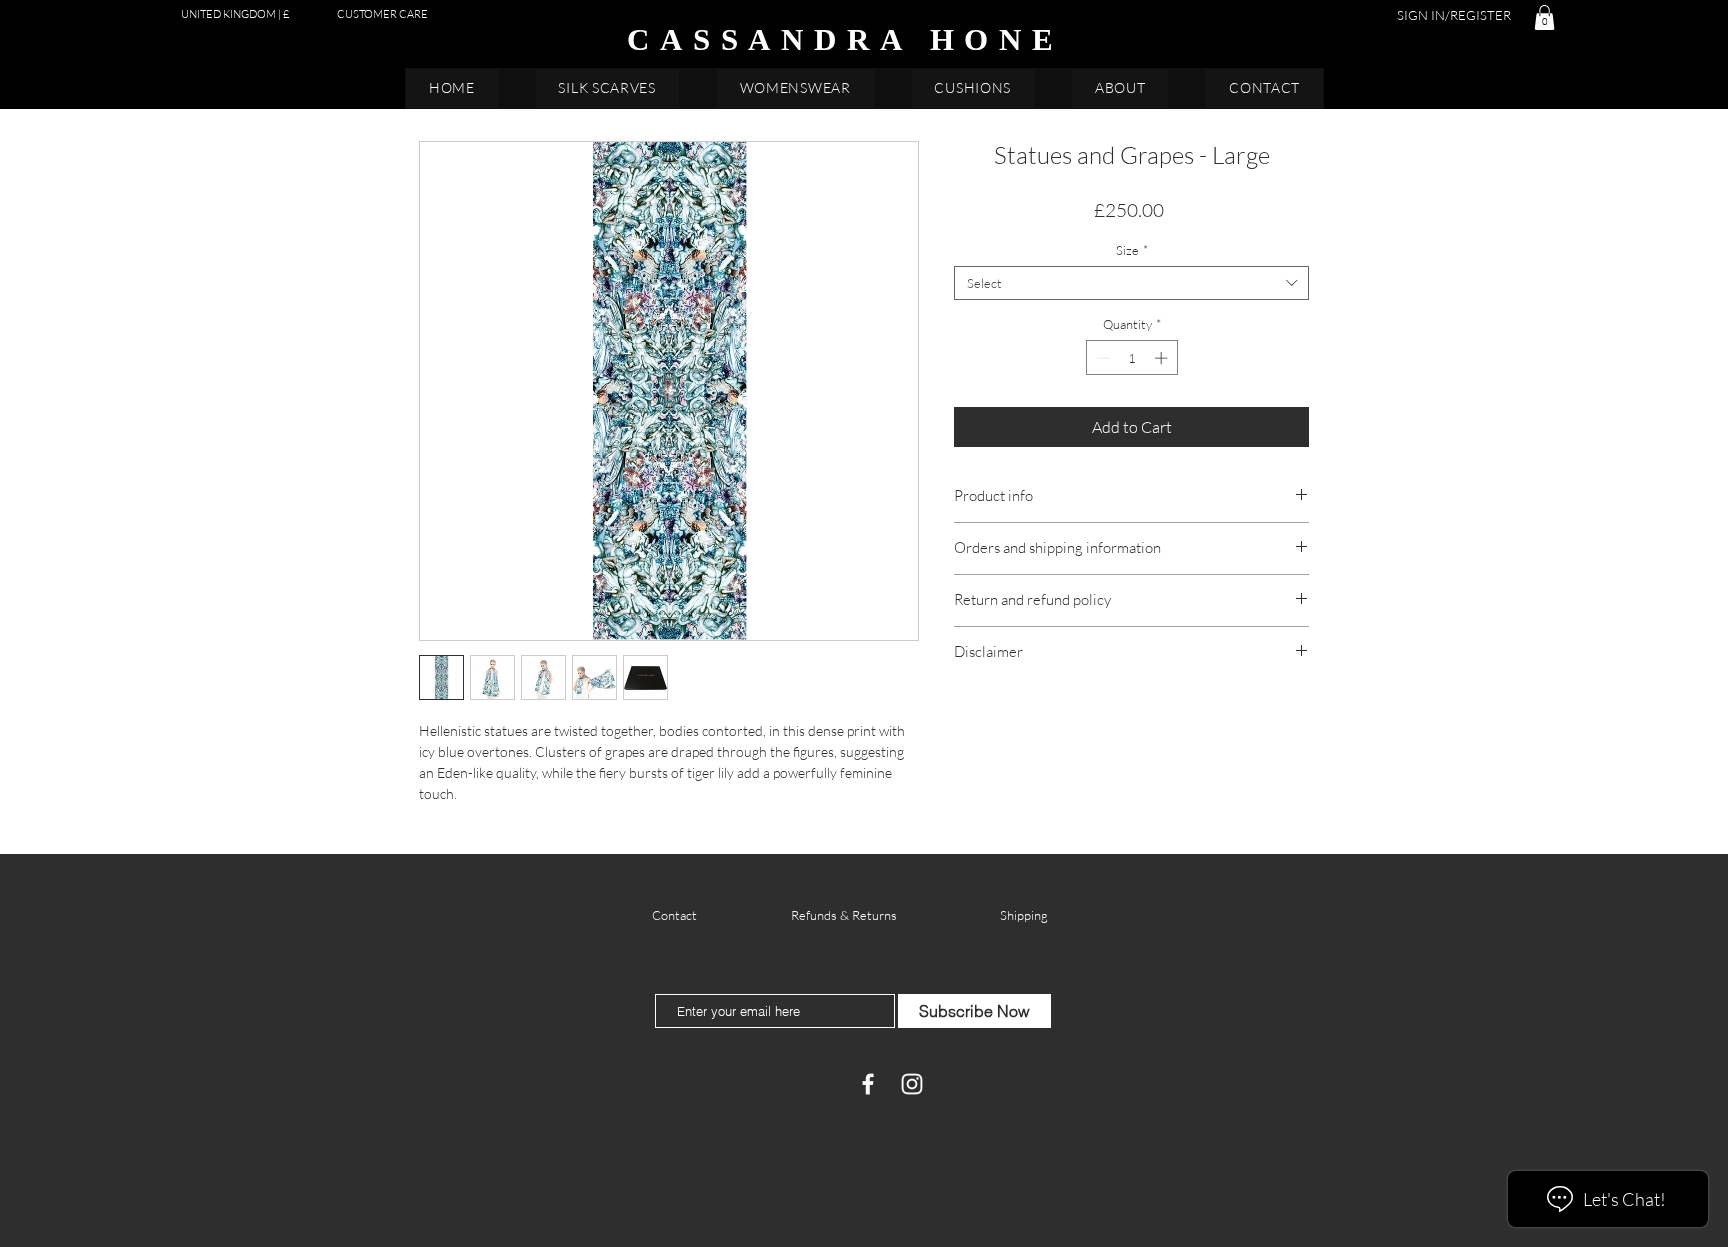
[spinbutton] (1131, 358)
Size (1132, 250)
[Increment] (1163, 358)
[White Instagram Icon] (912, 1084)
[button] (1544, 17)
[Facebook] (868, 1084)
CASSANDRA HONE (845, 39)
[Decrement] (1101, 358)
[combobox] (1131, 283)
